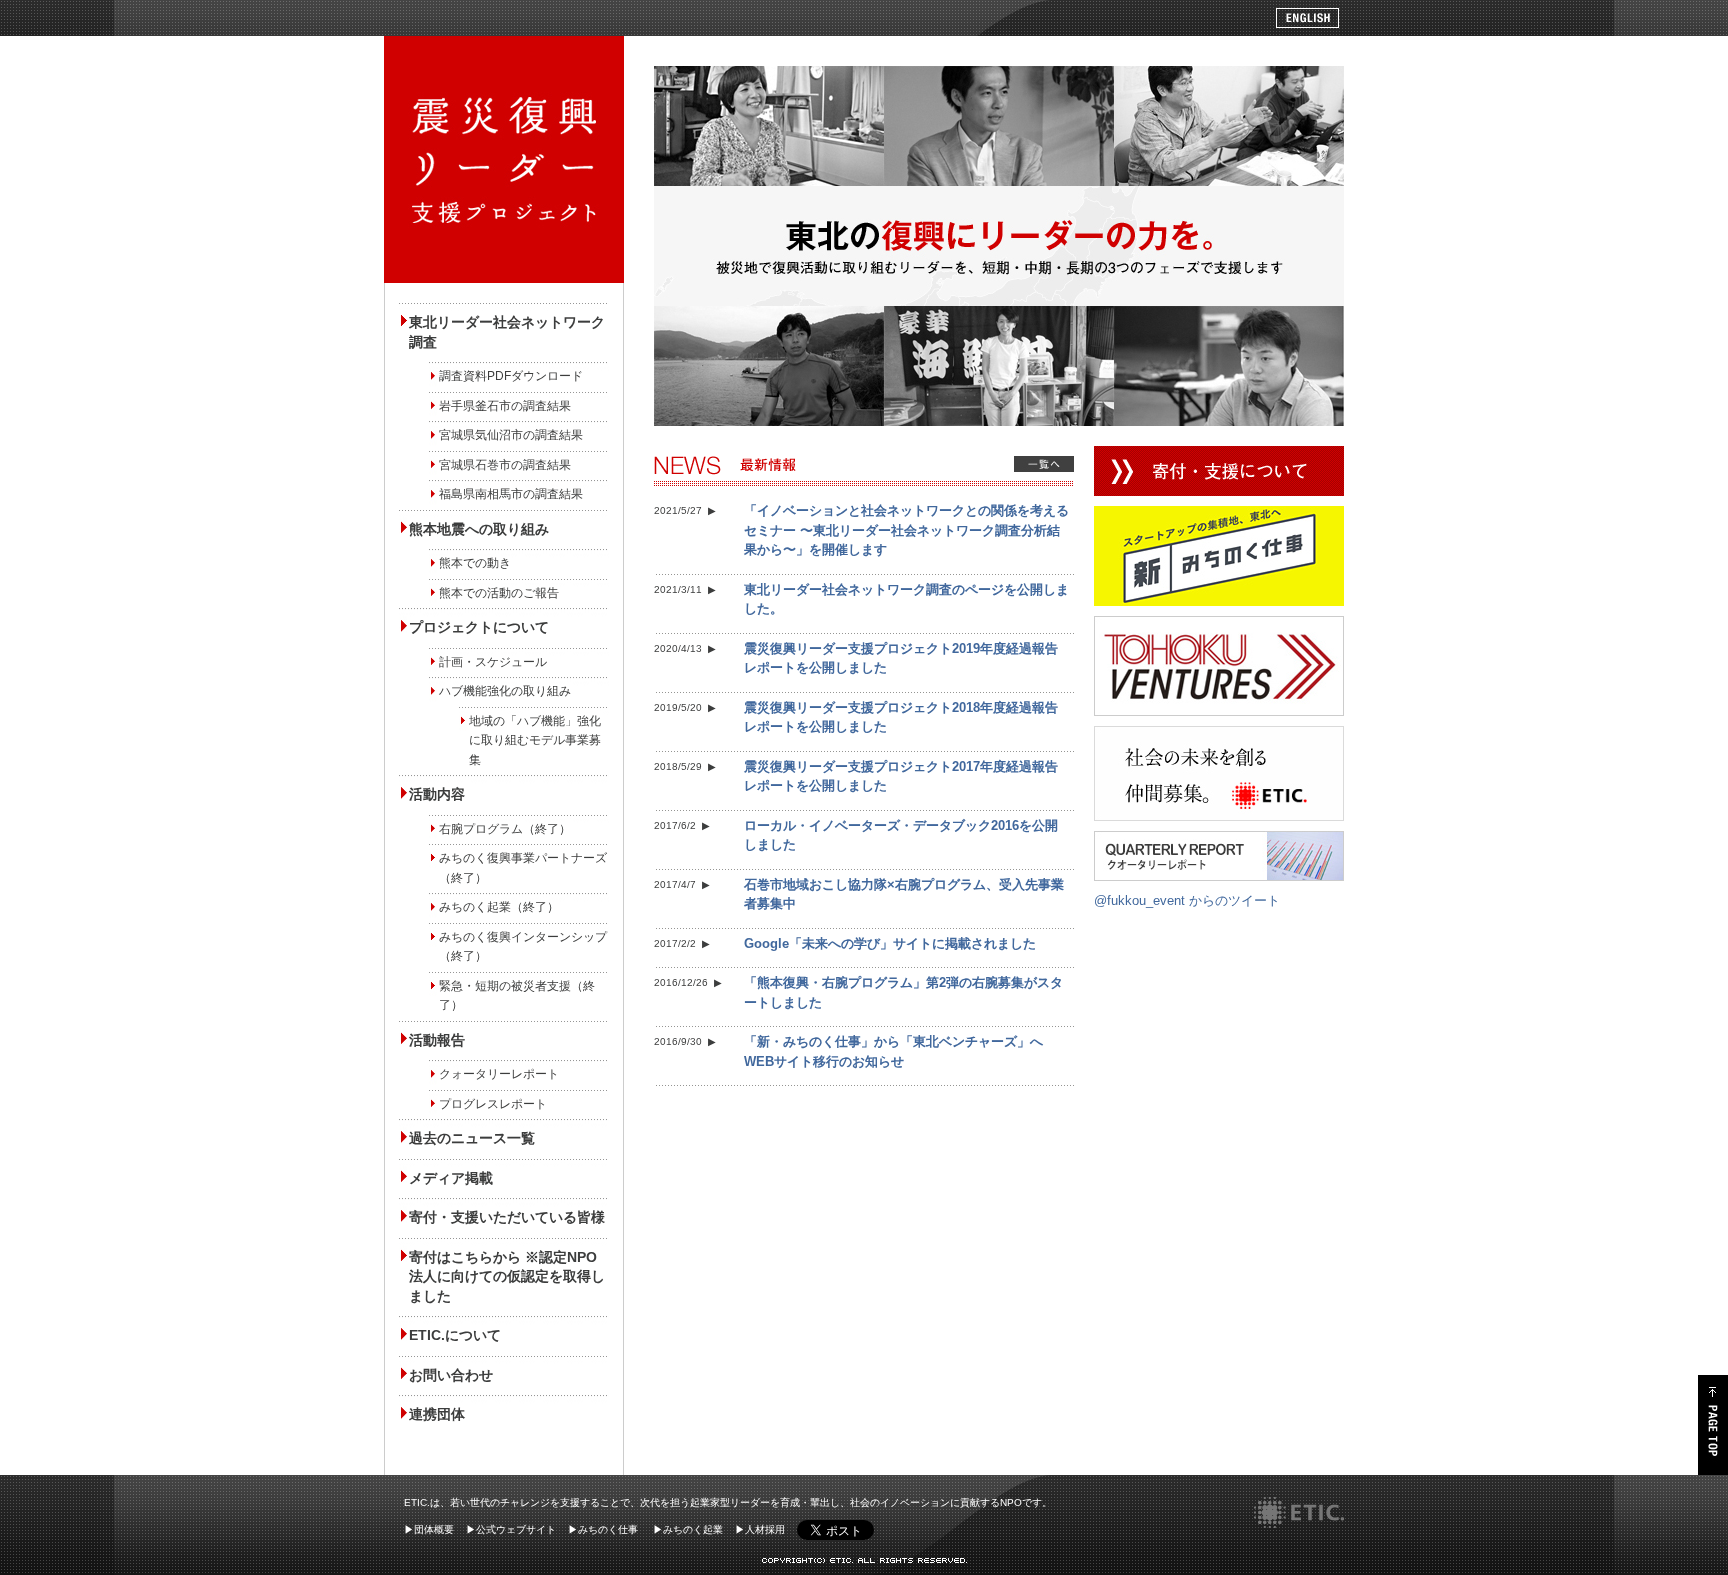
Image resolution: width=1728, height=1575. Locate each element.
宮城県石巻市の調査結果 (505, 465)
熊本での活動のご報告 (499, 593)
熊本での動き (475, 563)
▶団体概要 (429, 1529)
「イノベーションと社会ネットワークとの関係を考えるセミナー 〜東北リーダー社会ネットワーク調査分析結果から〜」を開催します (906, 530)
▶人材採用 (760, 1529)
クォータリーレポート (499, 1074)
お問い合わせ (451, 1375)
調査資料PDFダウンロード (511, 376)
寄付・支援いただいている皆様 (507, 1217)
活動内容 (437, 794)
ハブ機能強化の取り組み (505, 691)
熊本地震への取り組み (479, 529)
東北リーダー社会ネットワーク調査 (507, 332)
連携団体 (437, 1414)
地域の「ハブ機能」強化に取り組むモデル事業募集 (535, 740)
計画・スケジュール (493, 662)
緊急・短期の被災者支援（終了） (517, 996)
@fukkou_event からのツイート (1187, 900)
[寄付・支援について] (1219, 455)
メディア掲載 (451, 1178)
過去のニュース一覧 (472, 1138)
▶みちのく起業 (688, 1529)
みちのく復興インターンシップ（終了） (523, 947)
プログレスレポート (493, 1104)
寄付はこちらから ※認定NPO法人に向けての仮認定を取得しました (507, 1276)
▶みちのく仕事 (603, 1529)
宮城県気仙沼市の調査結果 (511, 435)
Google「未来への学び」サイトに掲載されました (890, 943)
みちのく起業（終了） (499, 907)
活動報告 (437, 1040)
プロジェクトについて (479, 627)
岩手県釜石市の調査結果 (505, 406)
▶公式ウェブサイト (511, 1529)
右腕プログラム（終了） (505, 829)
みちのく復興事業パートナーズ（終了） (523, 868)
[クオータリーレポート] (1219, 840)
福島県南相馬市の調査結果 (511, 494)
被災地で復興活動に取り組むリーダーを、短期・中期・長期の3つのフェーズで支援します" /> (504, 159)
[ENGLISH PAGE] (1307, 17)
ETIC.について (455, 1335)
